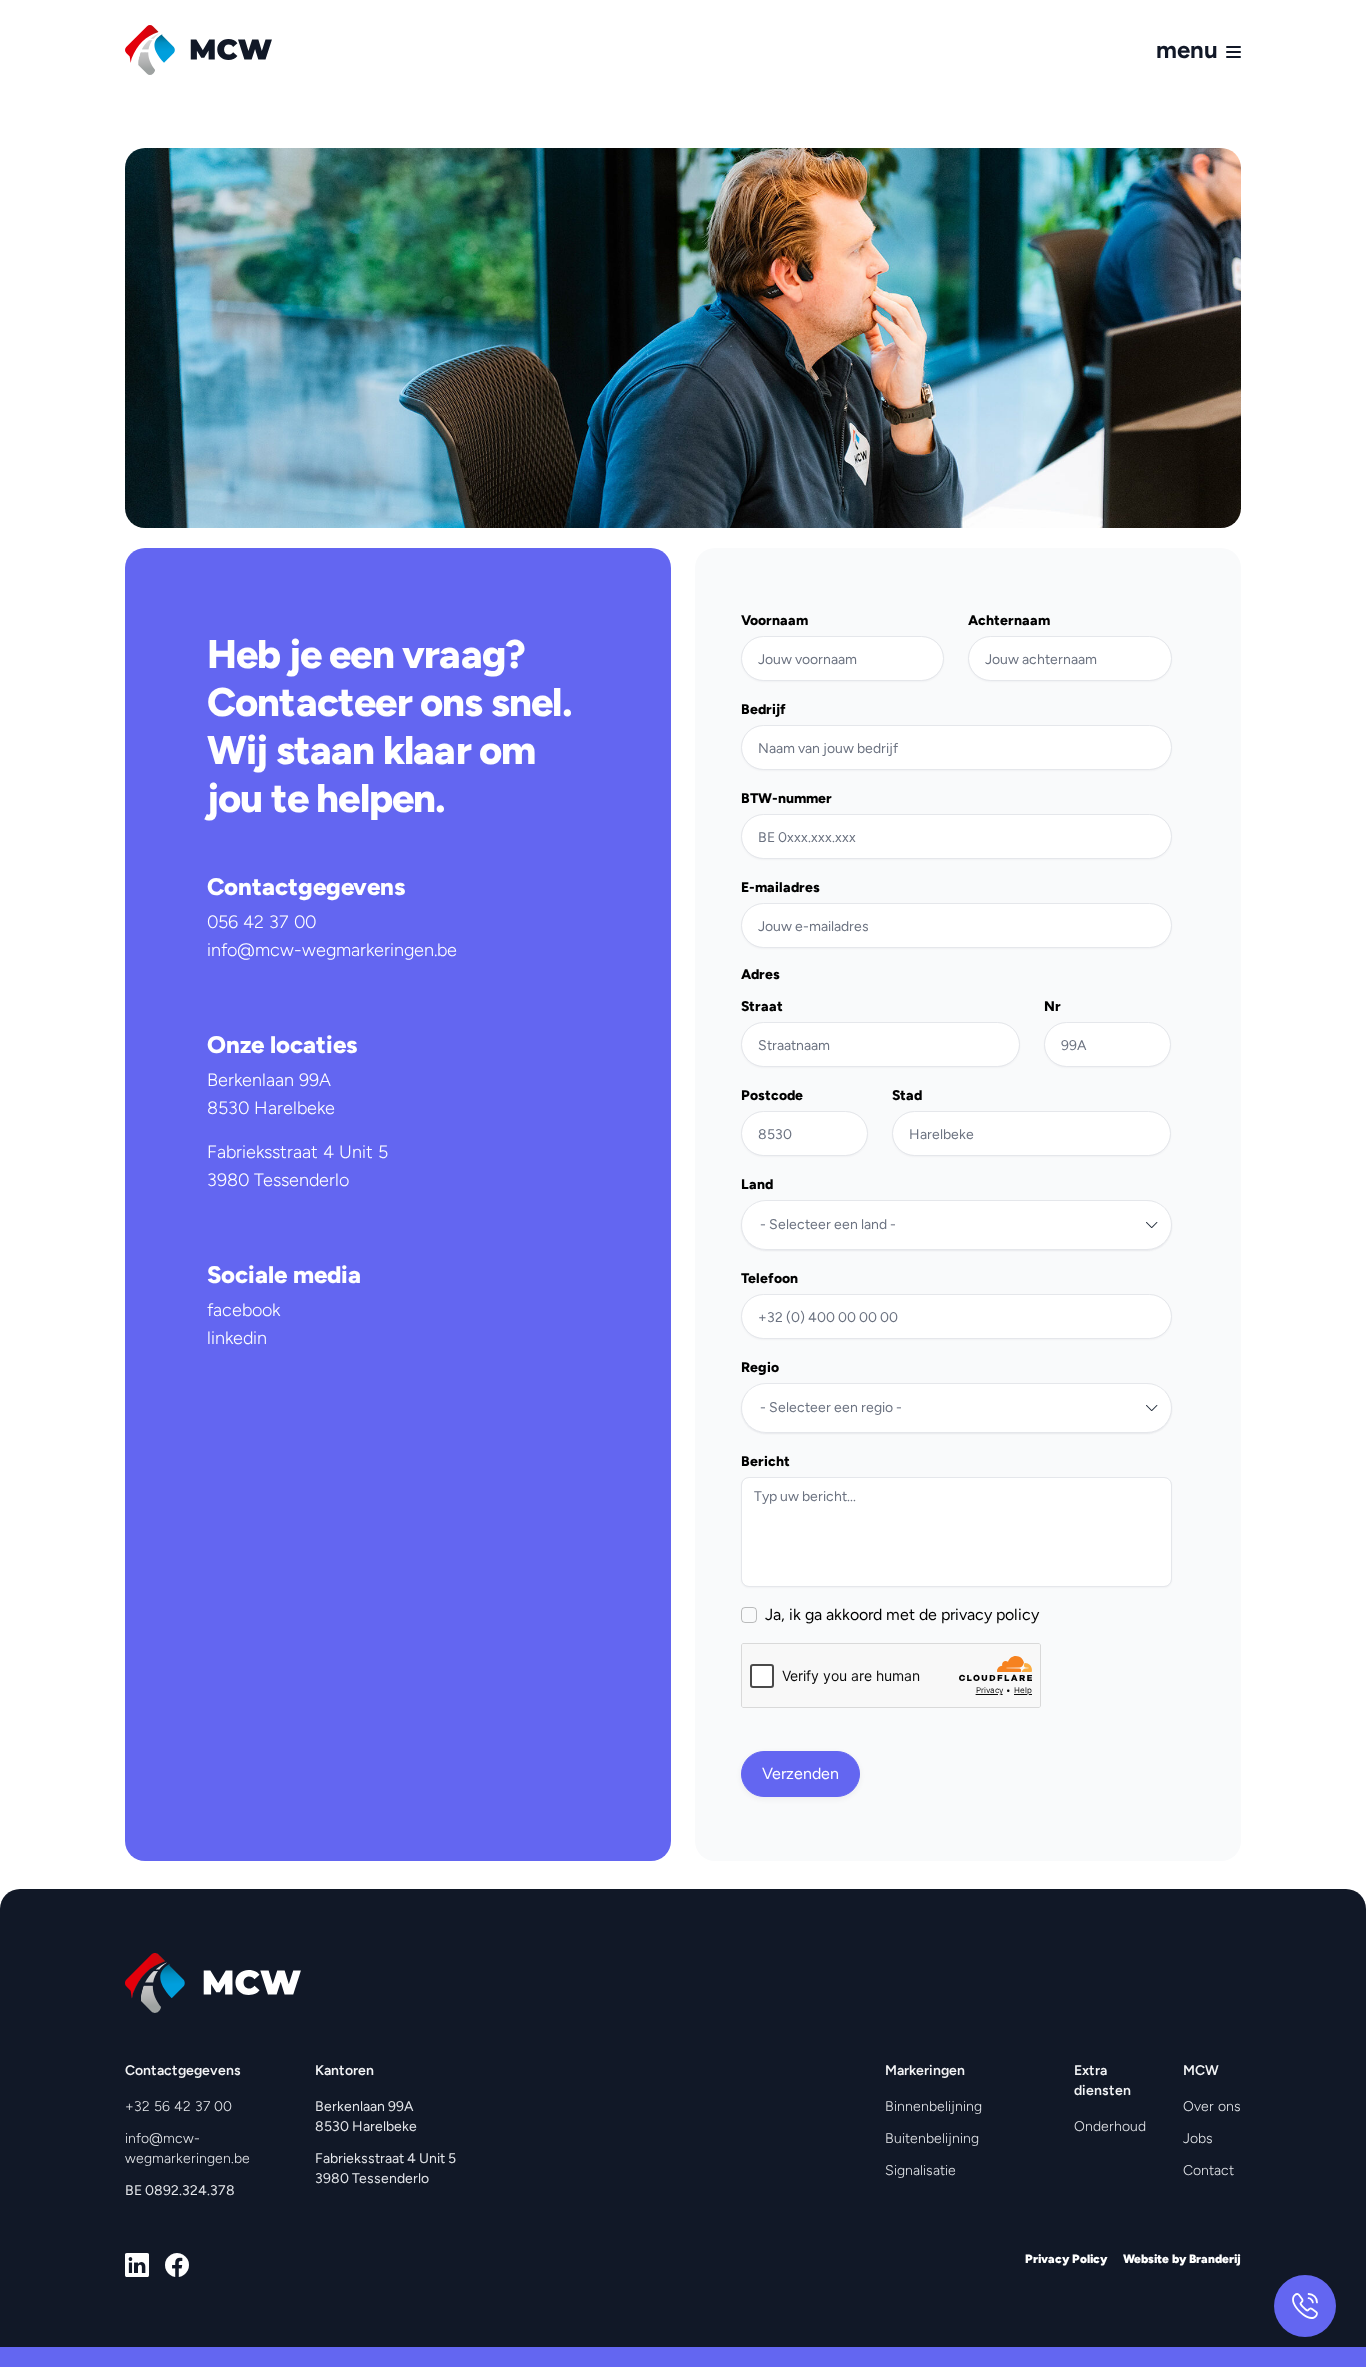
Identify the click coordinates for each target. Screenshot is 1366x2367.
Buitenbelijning (932, 2138)
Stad (907, 1096)
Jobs (1198, 2138)
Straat (762, 1007)
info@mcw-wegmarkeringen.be (332, 950)
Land (757, 1185)
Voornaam (774, 621)
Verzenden (800, 1773)
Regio (760, 1368)
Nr (1052, 1007)
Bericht (765, 1462)
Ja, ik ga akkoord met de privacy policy (902, 1615)
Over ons (1212, 2106)
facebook (243, 1310)
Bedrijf (763, 710)
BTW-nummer (786, 799)
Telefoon (769, 1279)
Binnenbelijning (933, 2106)
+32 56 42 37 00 (178, 2106)
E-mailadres (780, 888)
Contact (1208, 2170)
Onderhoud (1110, 2126)
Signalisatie (920, 2170)
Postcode (772, 1096)
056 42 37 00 (261, 922)
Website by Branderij (1182, 2259)
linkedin (237, 1338)
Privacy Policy (1066, 2259)
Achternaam (1009, 621)
